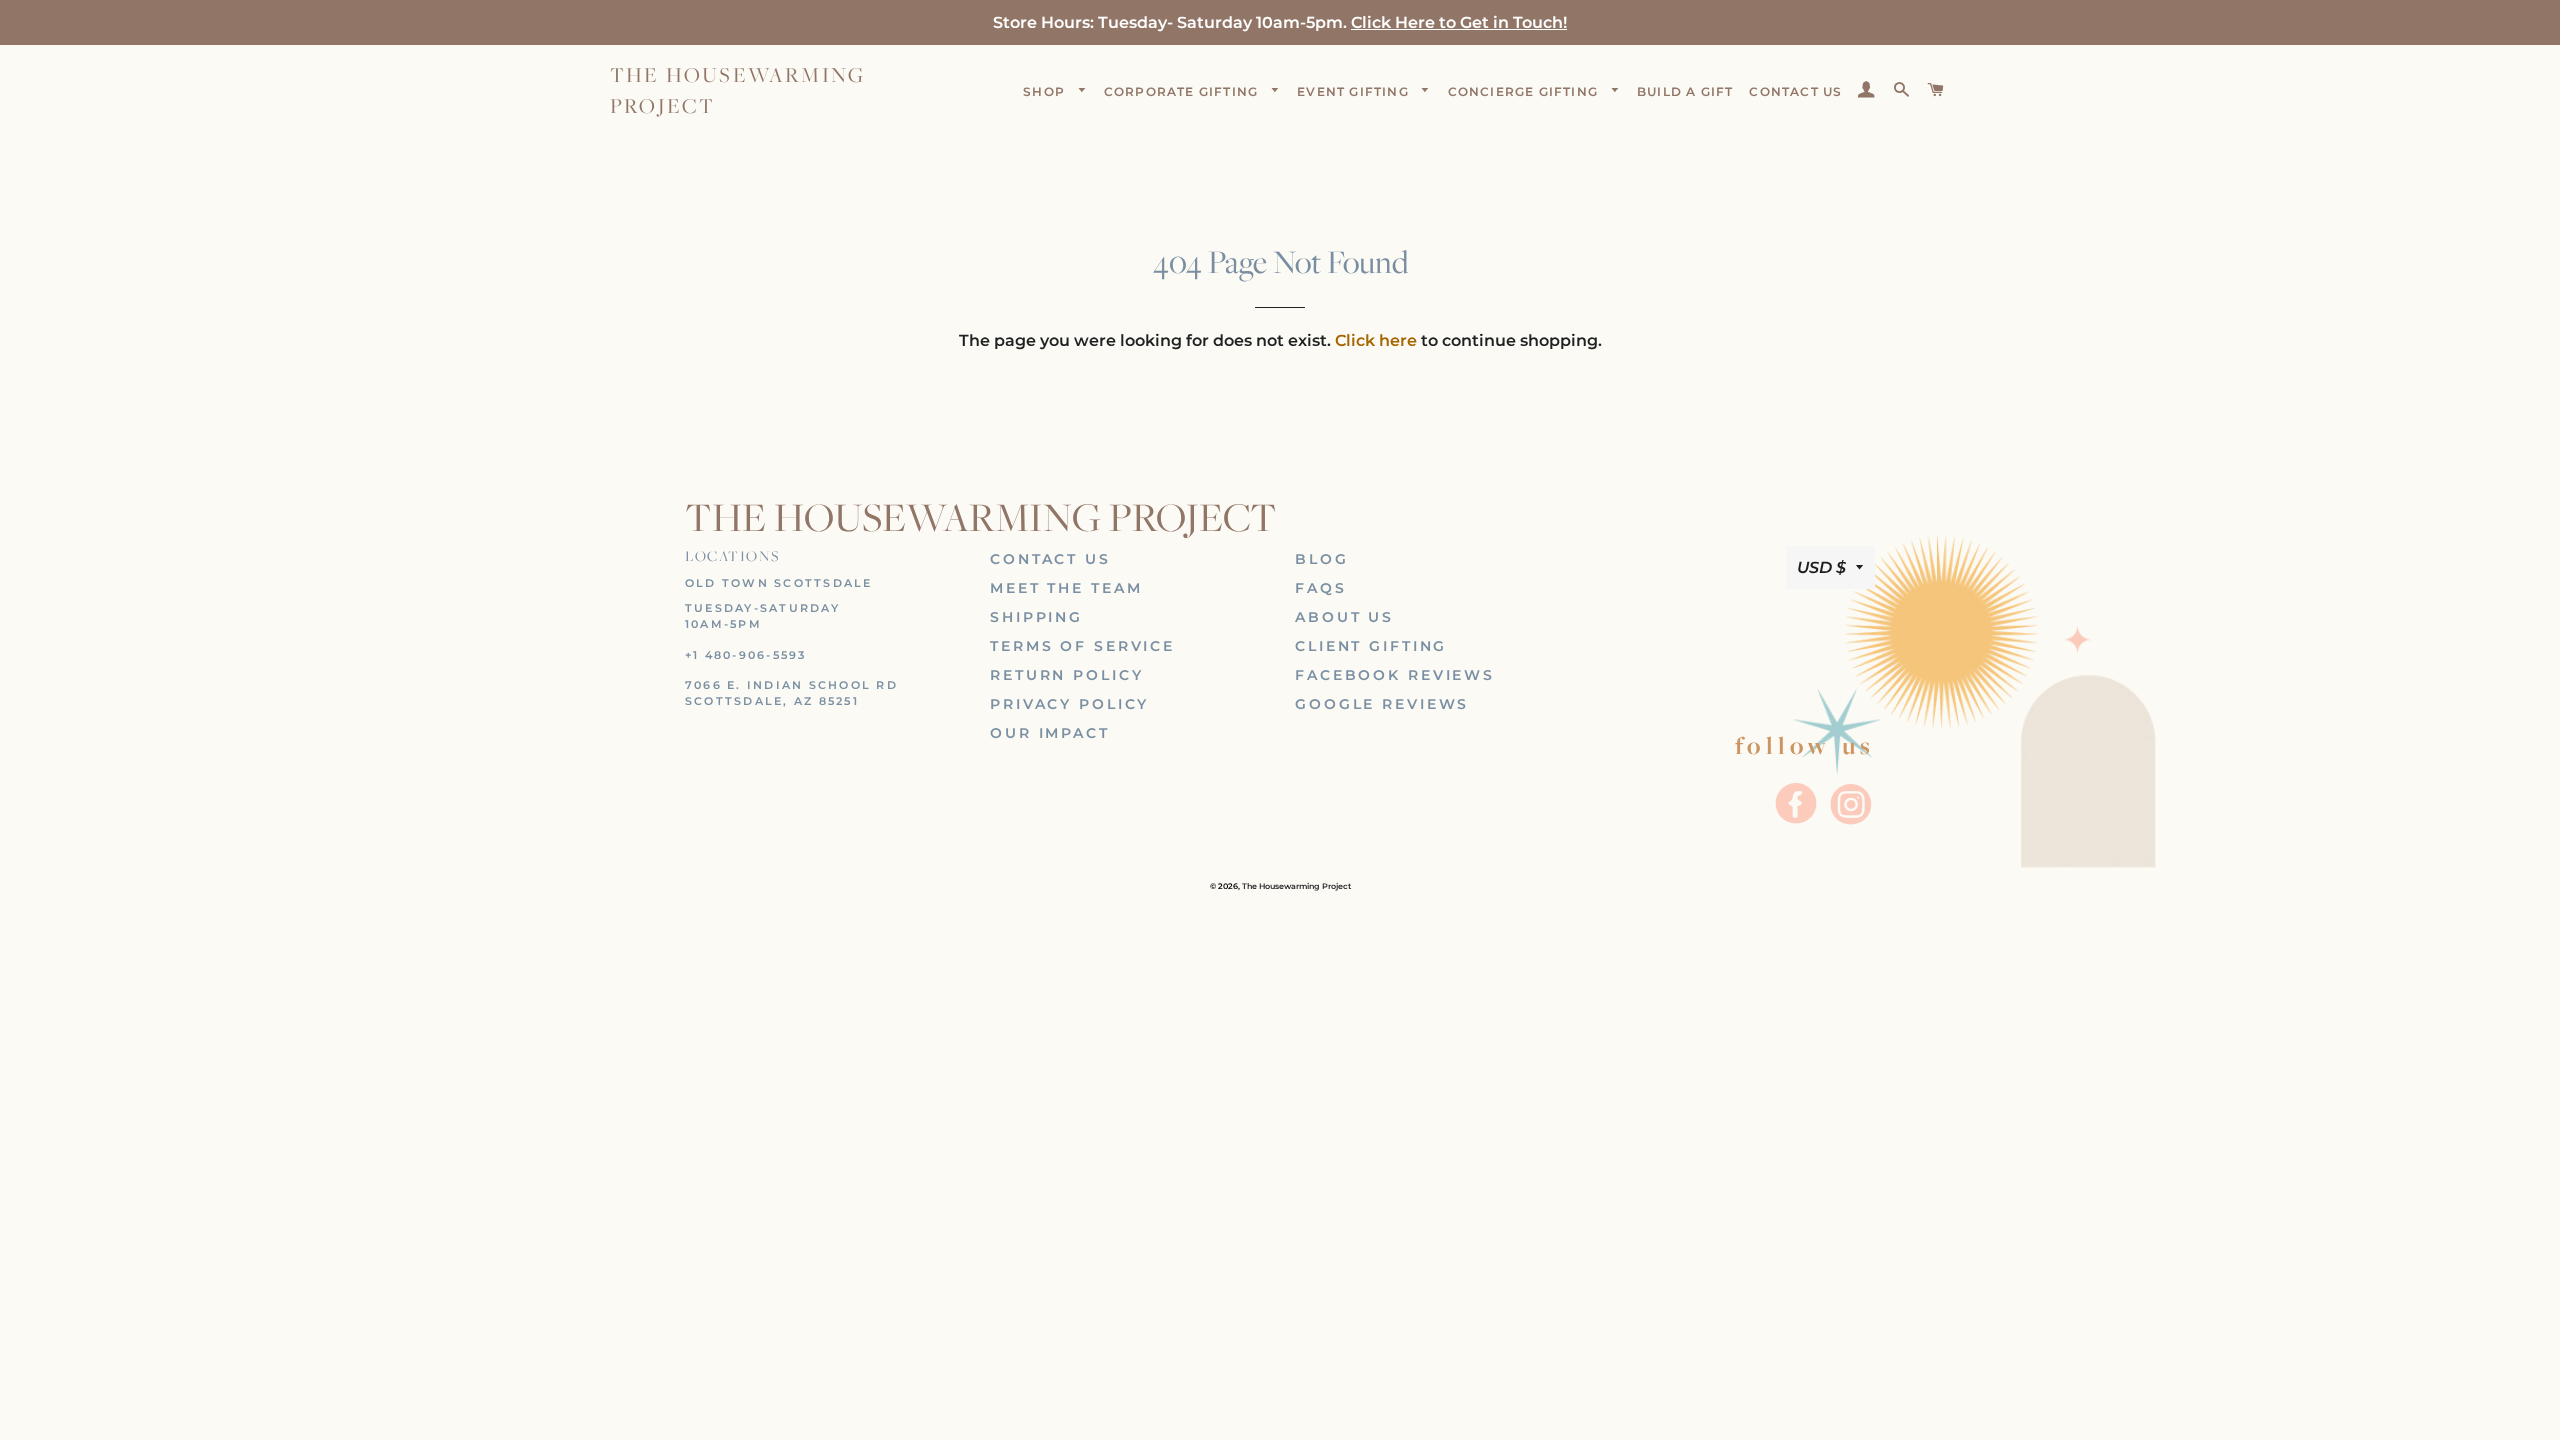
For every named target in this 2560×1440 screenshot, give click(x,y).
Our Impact (1050, 733)
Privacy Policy (1069, 704)
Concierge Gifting (1525, 91)
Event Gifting (1355, 91)
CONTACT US (1795, 91)
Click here (1376, 340)
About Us (1344, 617)
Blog (1322, 559)
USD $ (1821, 567)
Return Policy (1066, 675)
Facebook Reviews (1395, 675)
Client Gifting (1371, 646)
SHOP (1046, 91)
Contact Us (1050, 559)
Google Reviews (1382, 704)
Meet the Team (1066, 588)
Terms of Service (1082, 646)
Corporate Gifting (1183, 91)
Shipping (1036, 617)
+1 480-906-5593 (746, 655)
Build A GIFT (1685, 91)
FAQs (1321, 588)
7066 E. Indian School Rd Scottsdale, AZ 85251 (791, 693)
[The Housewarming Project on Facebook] (1798, 822)
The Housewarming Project (737, 90)
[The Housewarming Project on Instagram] (1850, 822)
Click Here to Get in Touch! (1459, 22)
